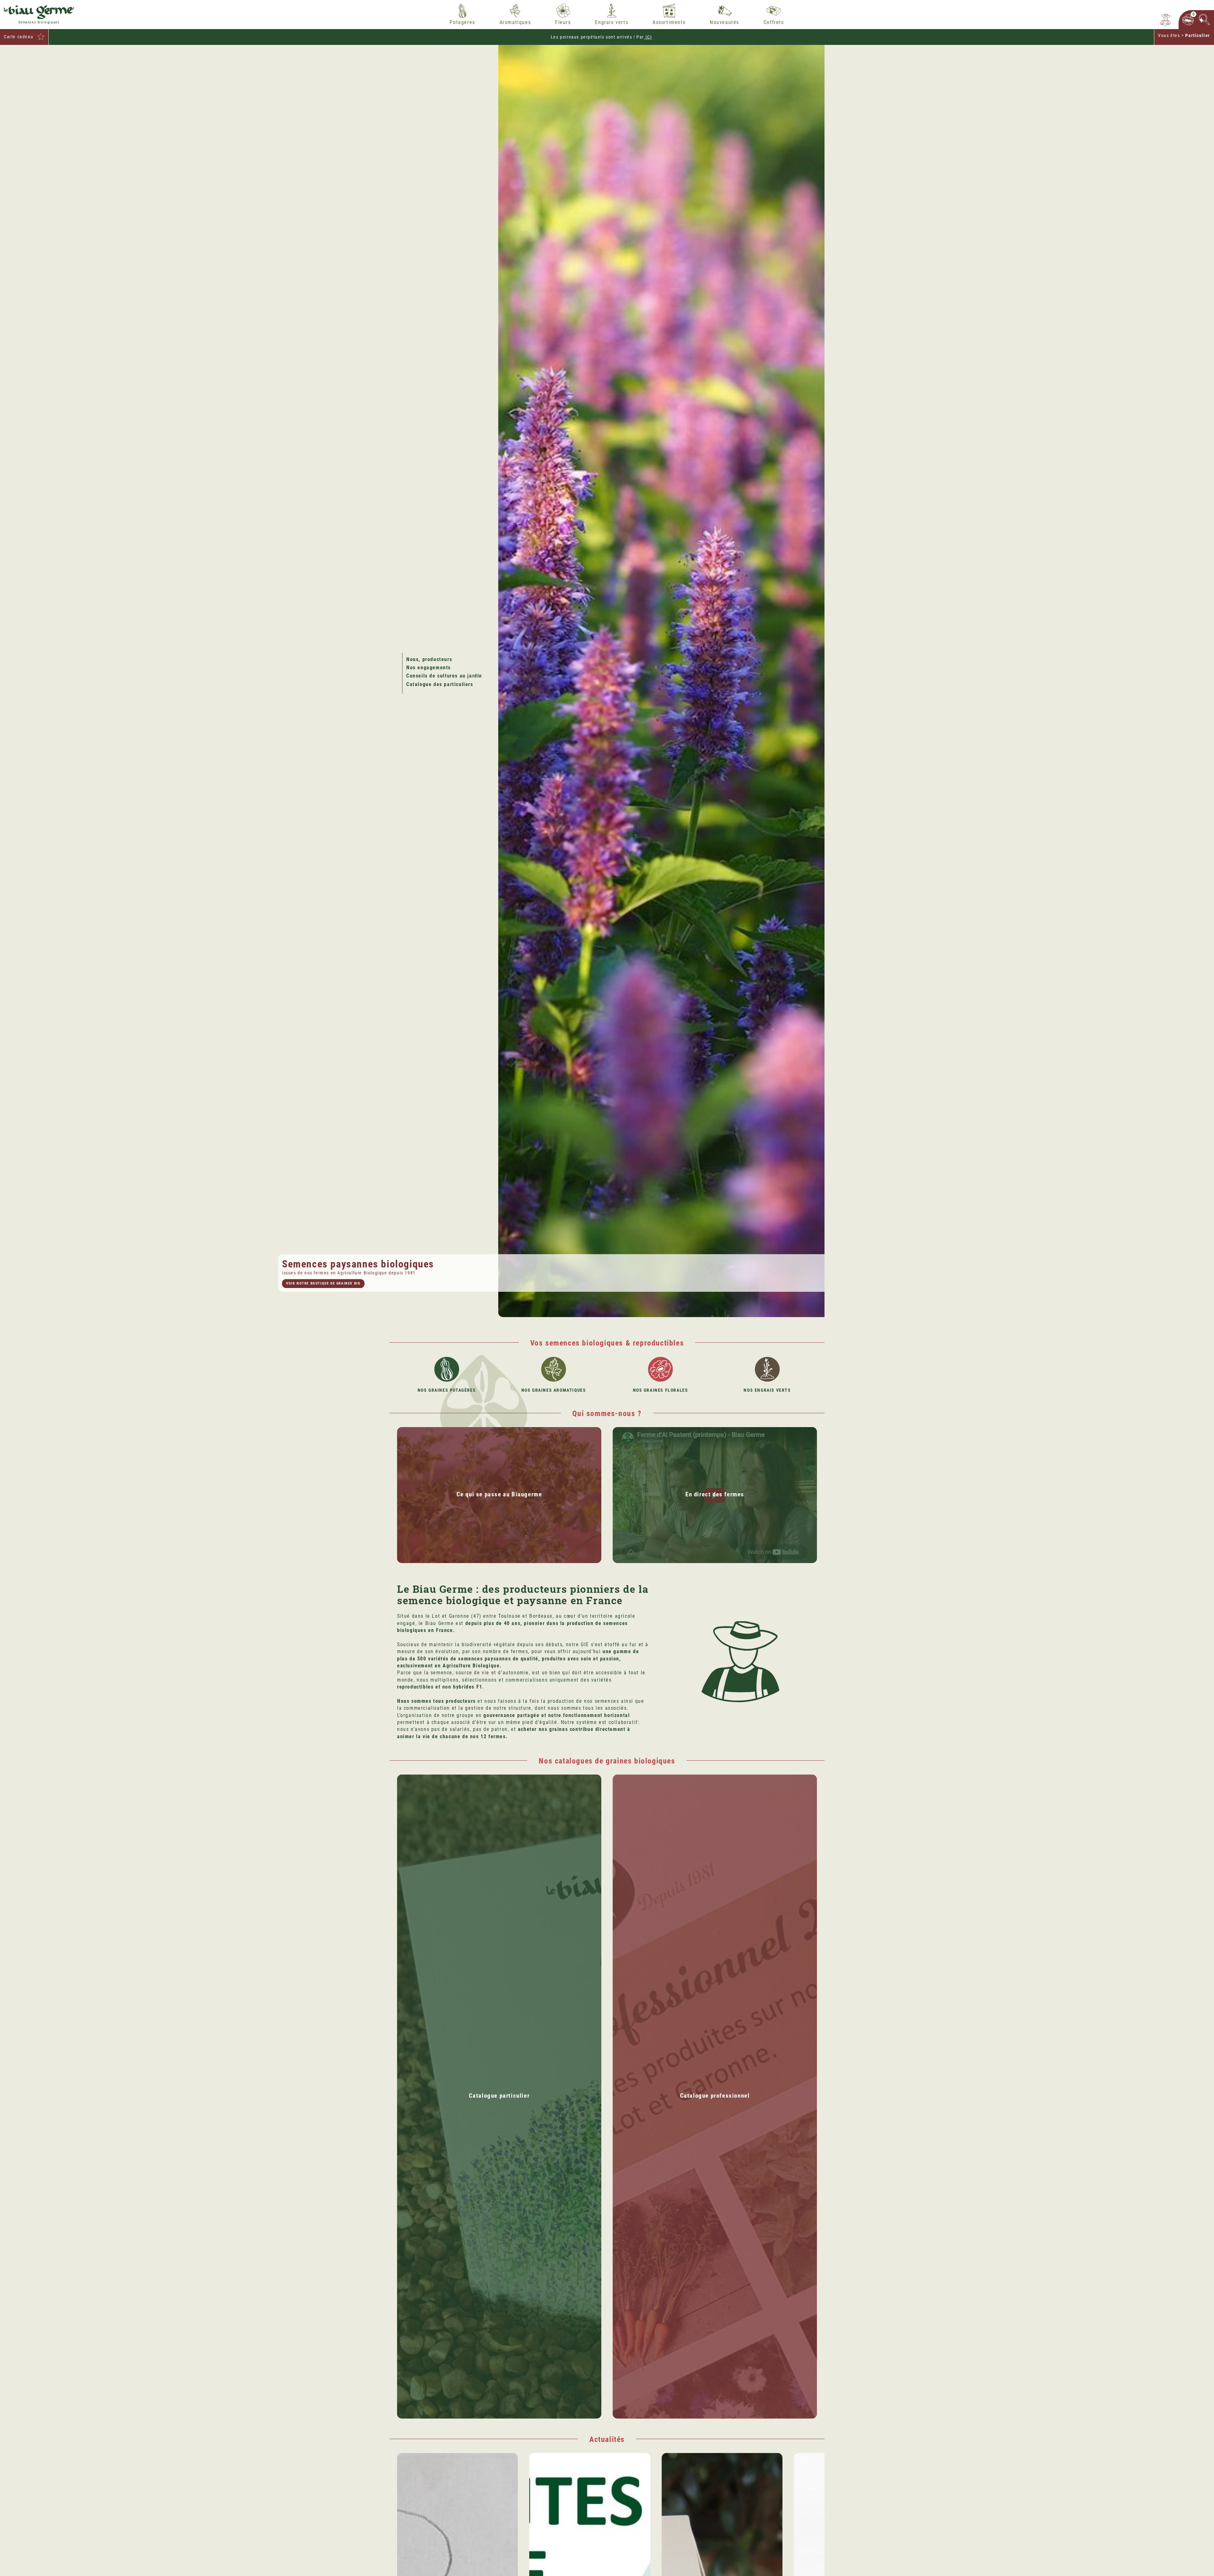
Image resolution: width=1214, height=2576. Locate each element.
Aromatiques (515, 22)
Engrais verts (612, 22)
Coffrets (774, 22)
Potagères (462, 22)
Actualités (607, 2439)
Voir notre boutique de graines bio (323, 1283)
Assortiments (669, 22)
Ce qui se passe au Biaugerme (499, 1494)
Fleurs (563, 22)
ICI (648, 37)
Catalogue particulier (499, 2096)
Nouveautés (724, 22)
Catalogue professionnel (715, 2096)
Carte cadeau (18, 37)
